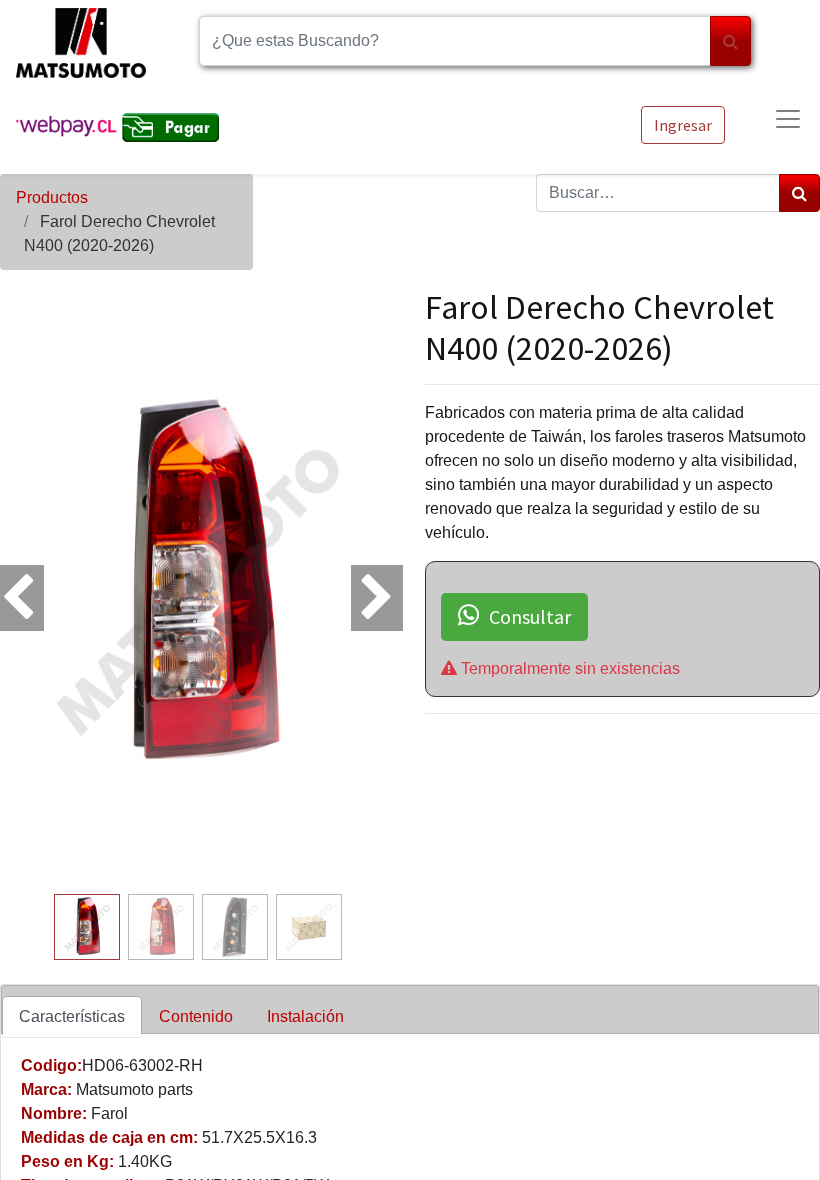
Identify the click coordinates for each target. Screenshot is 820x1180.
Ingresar (683, 125)
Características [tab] (72, 1016)
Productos (52, 197)
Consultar (530, 616)
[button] (29, 586)
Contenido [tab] (196, 1016)
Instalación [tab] (305, 1016)
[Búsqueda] (730, 41)
